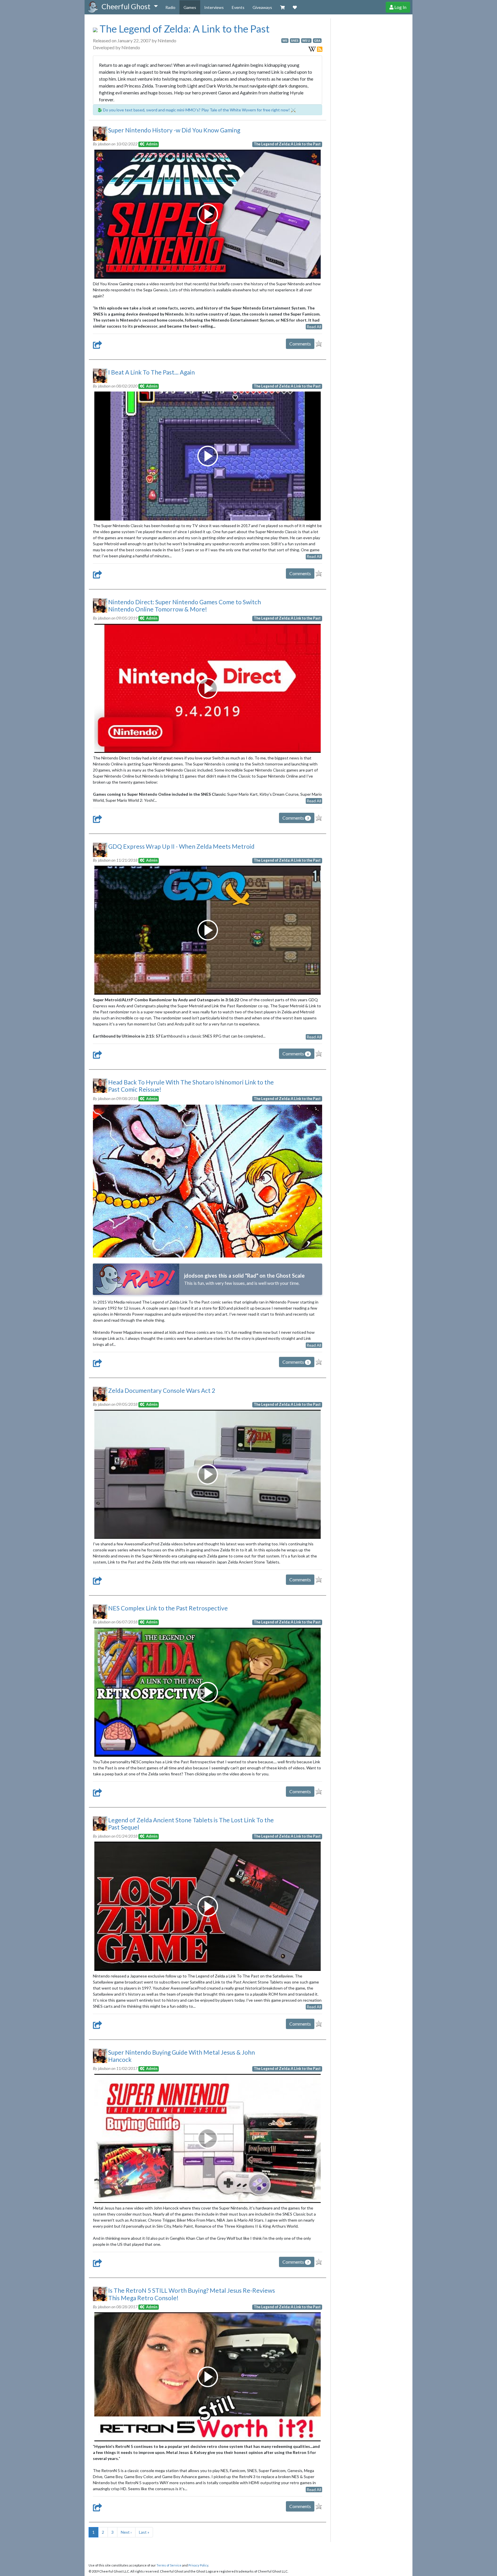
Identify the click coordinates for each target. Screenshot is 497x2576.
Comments (300, 344)
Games (190, 7)
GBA (317, 41)
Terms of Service (169, 2565)
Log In (400, 7)
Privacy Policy (198, 2565)
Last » (144, 2532)
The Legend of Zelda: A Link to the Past (183, 29)
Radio (170, 7)
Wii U (306, 41)
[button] (130, 7)
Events (238, 7)
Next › (126, 2532)
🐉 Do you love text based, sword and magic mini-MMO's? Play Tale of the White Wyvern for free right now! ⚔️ (196, 110)
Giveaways (262, 7)
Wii (285, 41)
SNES (295, 41)
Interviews (214, 7)
